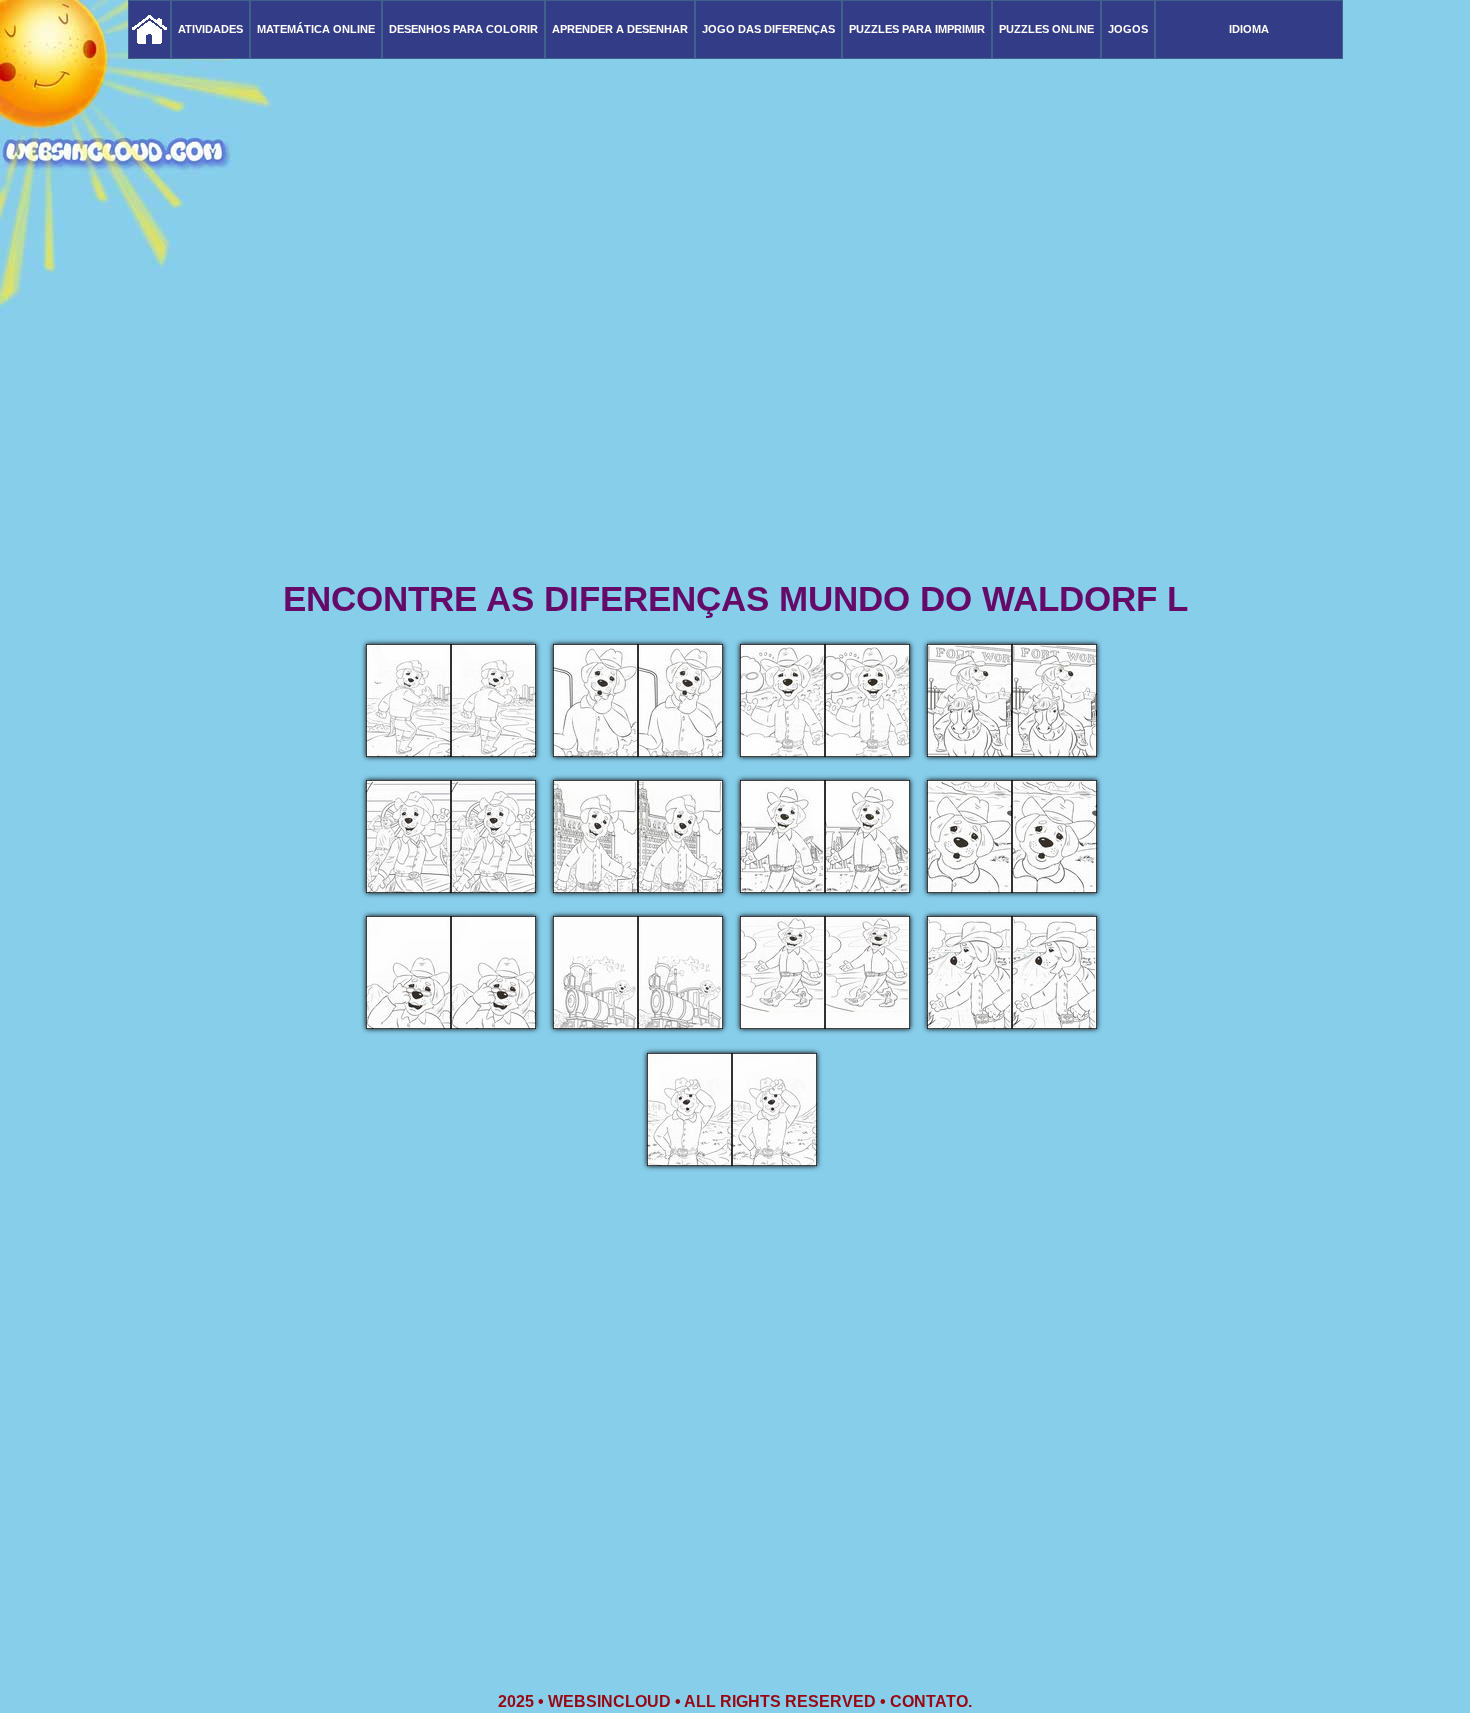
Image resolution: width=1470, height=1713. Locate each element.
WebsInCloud (609, 1701)
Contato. (931, 1701)
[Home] (149, 29)
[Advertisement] (735, 420)
